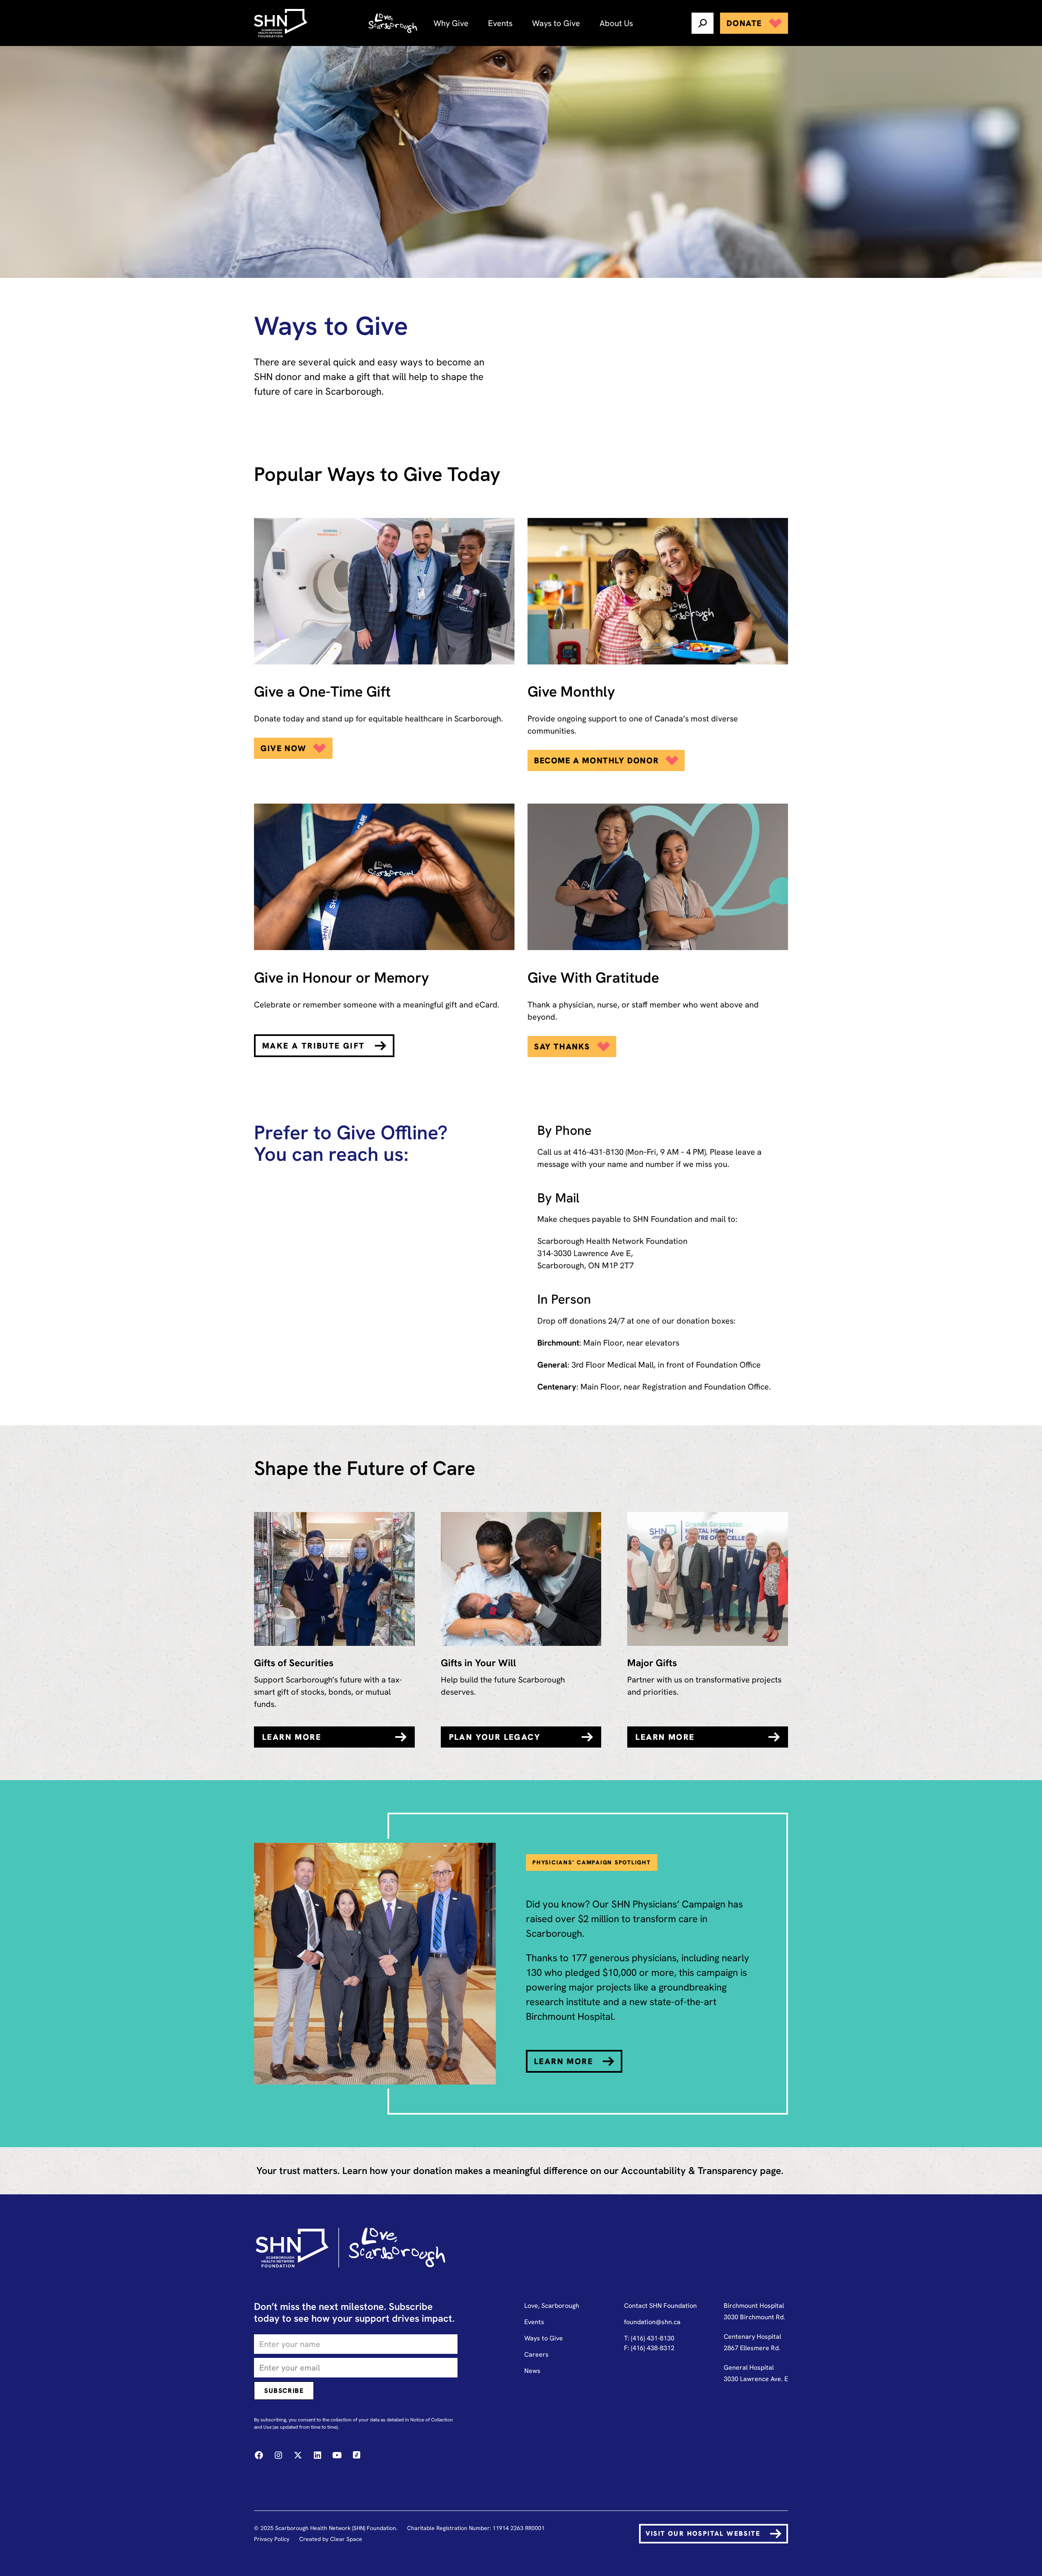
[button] (451, 23)
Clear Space (346, 2539)
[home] (282, 23)
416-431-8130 (598, 1152)
